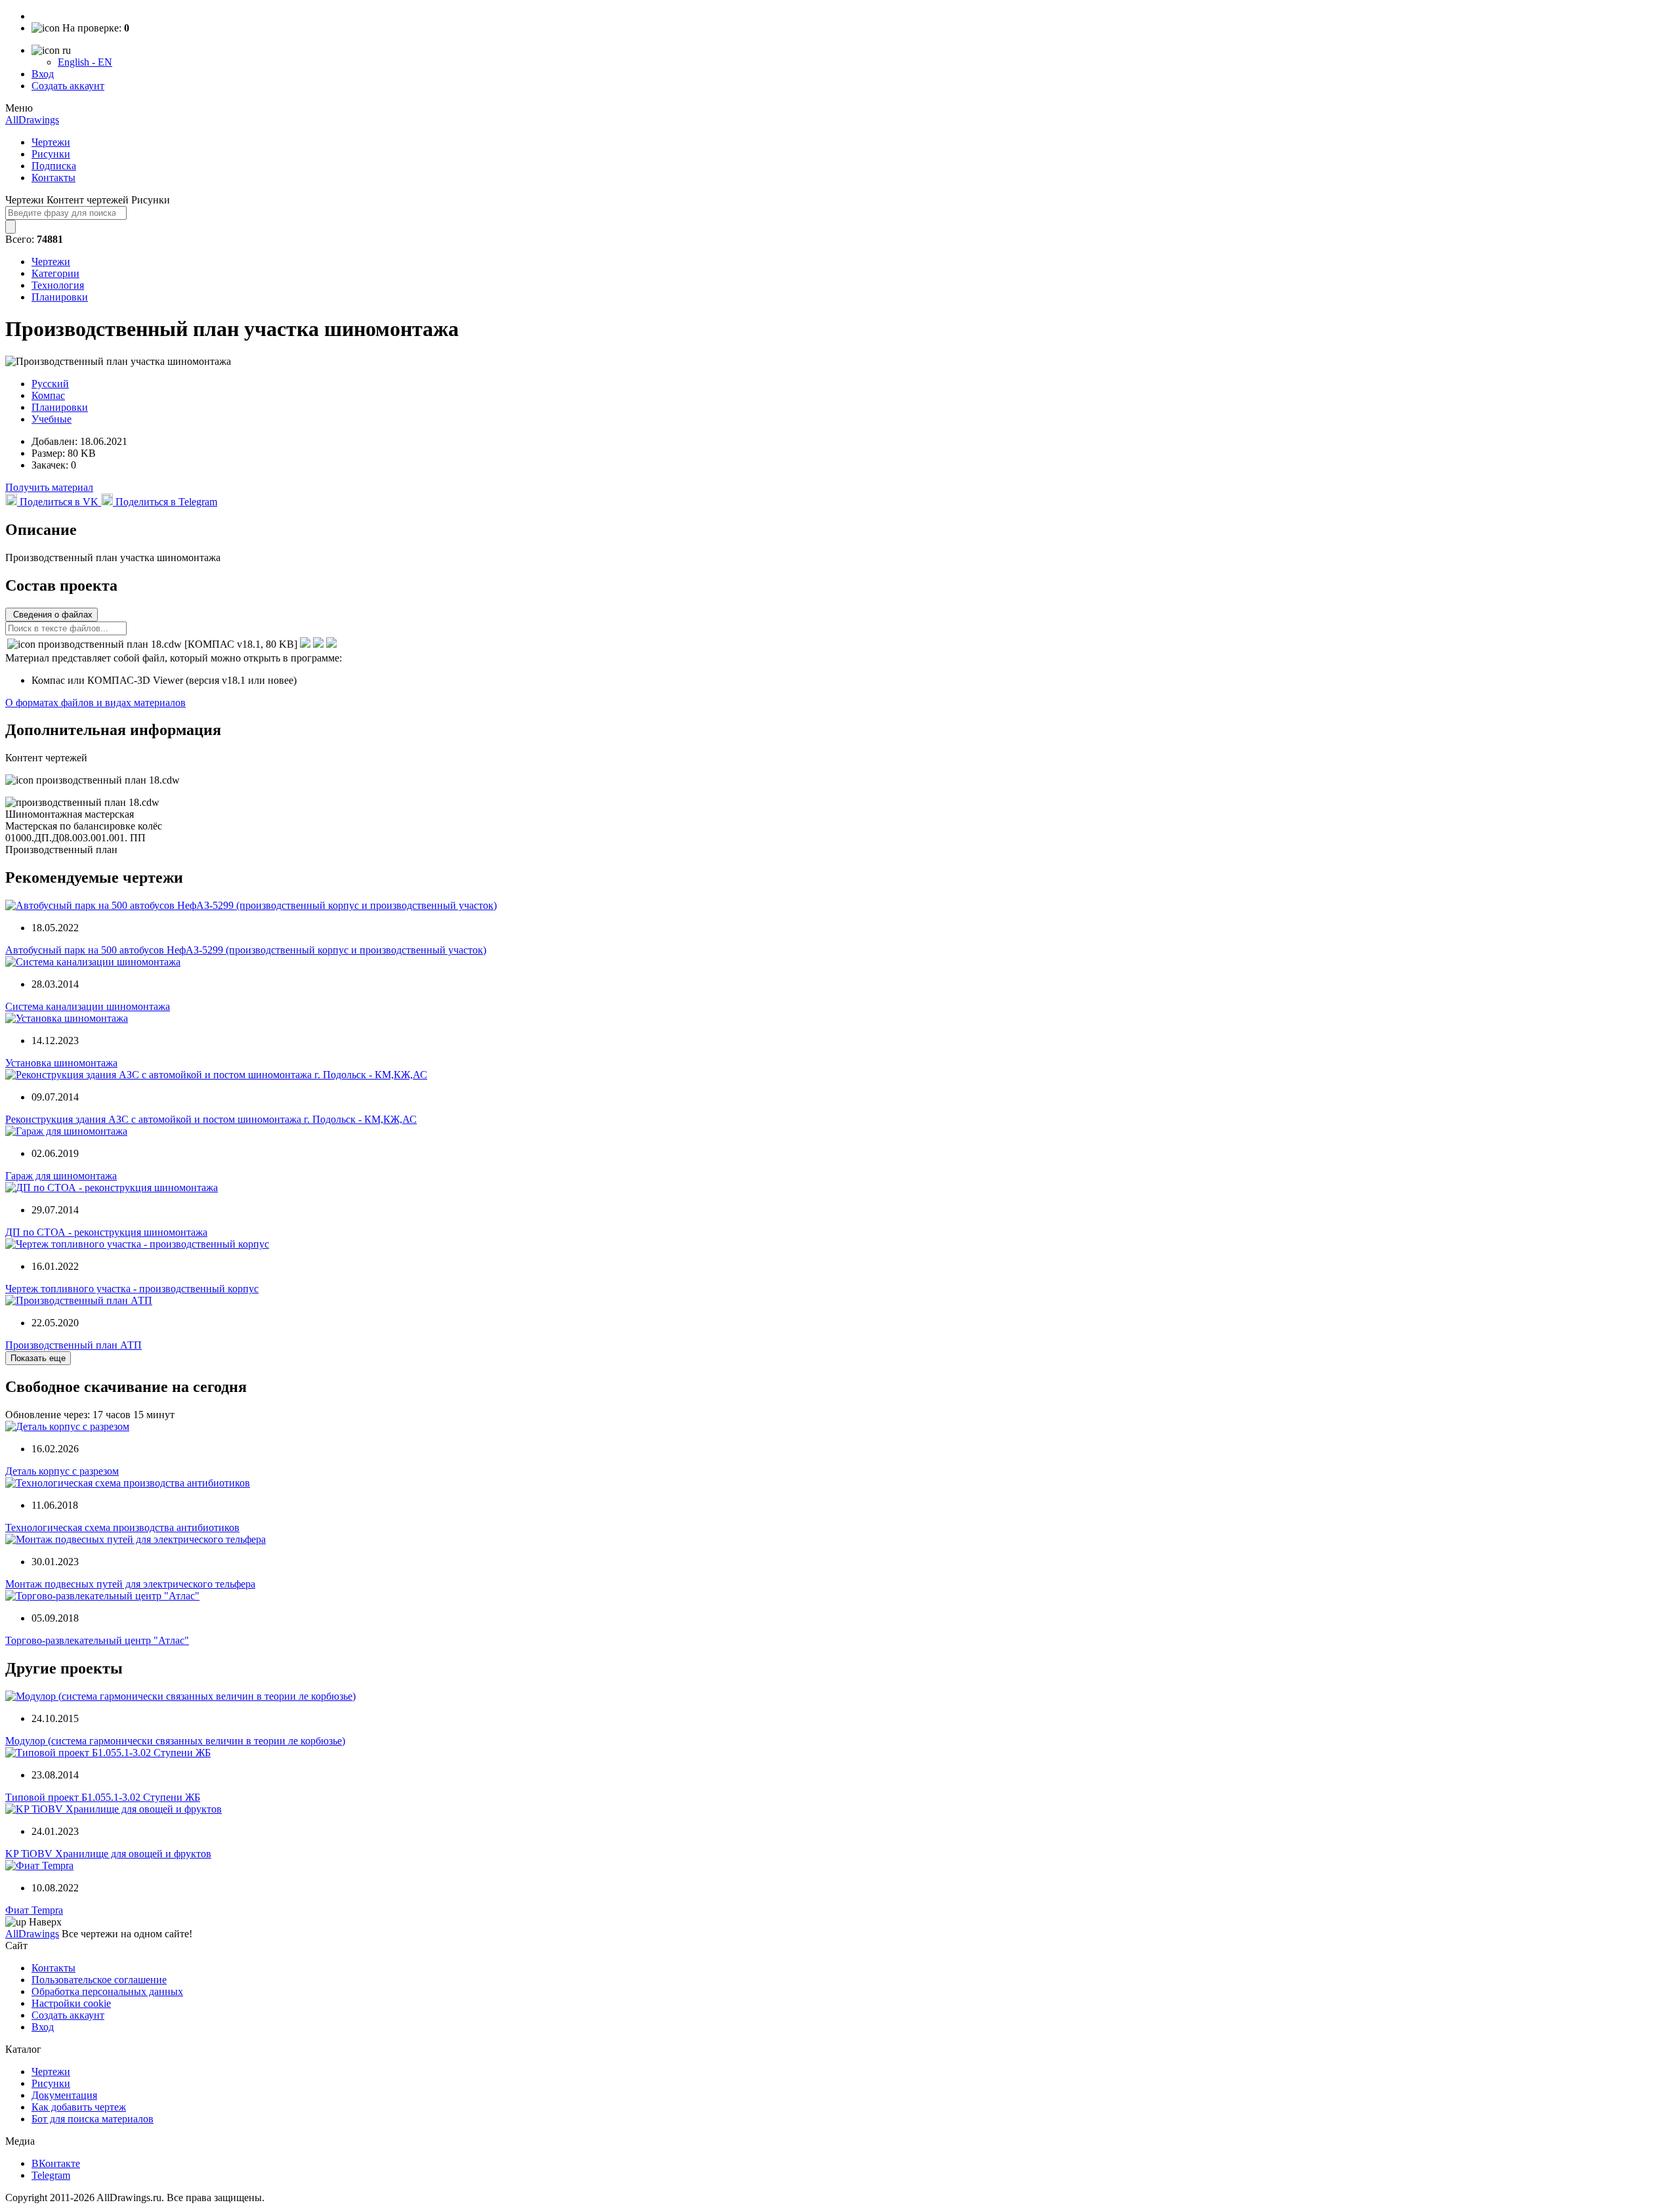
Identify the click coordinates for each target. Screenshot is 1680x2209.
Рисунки (51, 154)
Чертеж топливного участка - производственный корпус (132, 1289)
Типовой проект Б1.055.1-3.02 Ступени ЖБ (103, 1797)
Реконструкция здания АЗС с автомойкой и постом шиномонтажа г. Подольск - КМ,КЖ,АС (211, 1119)
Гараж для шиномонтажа (61, 1176)
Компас (48, 395)
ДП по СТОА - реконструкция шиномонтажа (106, 1232)
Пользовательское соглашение (99, 1980)
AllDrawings (32, 120)
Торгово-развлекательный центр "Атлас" (97, 1640)
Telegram (51, 2175)
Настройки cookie (71, 2003)
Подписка (54, 166)
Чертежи (51, 142)
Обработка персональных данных (107, 1991)
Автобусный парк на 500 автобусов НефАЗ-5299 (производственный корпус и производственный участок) (246, 950)
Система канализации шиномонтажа (88, 1006)
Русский (50, 384)
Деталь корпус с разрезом (62, 1471)
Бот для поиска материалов (93, 2119)
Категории (55, 273)
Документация (64, 2095)
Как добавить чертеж (79, 2107)
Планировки (60, 297)
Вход (43, 74)
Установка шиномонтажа (61, 1063)
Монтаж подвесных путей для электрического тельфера (130, 1584)
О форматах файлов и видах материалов (95, 703)
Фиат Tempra (34, 1910)
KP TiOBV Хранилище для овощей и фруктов (108, 1854)
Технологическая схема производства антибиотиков (122, 1527)
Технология (58, 285)
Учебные (52, 419)
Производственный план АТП (73, 1345)
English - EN (85, 62)
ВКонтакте (56, 2163)
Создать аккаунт (68, 86)
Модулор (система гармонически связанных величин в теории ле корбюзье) (175, 1741)
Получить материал (49, 487)
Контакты (53, 178)
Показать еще (38, 1358)
